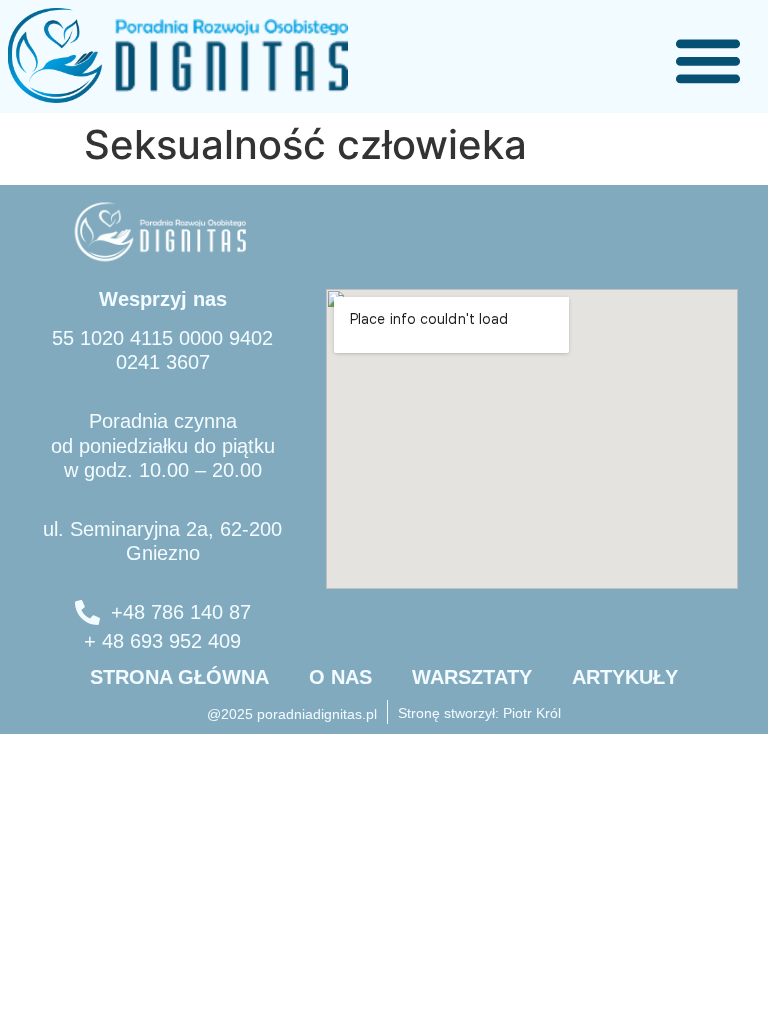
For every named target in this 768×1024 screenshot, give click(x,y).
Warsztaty (472, 677)
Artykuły (625, 677)
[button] (707, 60)
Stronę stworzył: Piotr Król (479, 713)
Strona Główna (179, 677)
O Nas (340, 677)
